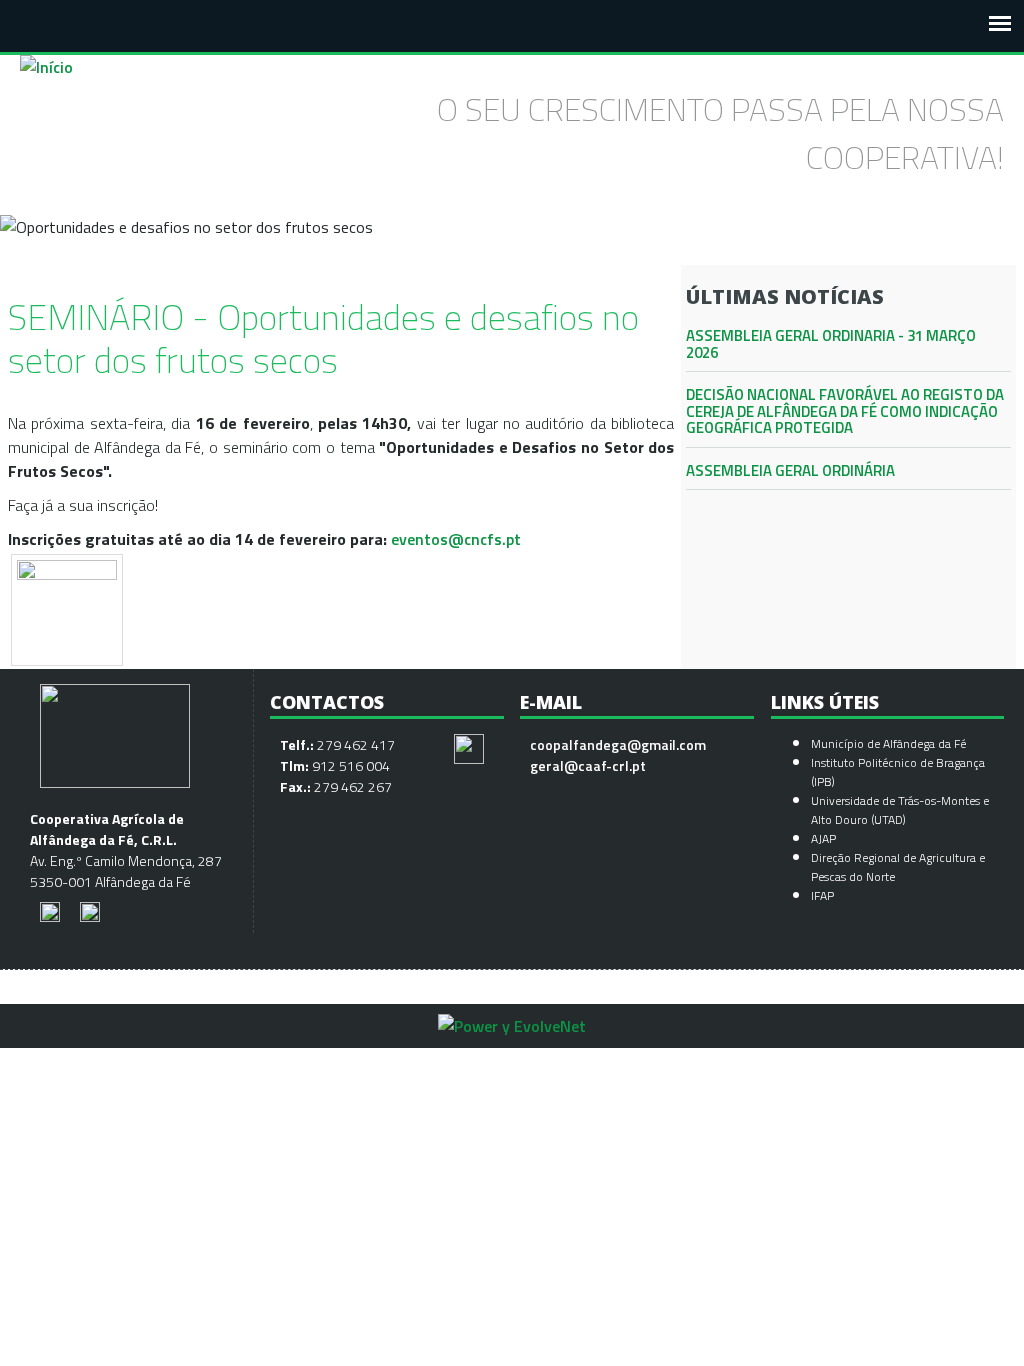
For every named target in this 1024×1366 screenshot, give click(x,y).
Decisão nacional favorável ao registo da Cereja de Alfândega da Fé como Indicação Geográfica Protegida (845, 411)
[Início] (46, 67)
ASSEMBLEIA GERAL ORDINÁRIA (790, 470)
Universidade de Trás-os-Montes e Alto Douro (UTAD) (900, 810)
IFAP (822, 895)
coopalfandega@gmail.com (618, 744)
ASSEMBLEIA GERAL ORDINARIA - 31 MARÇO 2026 (831, 344)
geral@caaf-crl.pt (588, 765)
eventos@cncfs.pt (456, 539)
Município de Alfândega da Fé (888, 743)
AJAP (823, 838)
